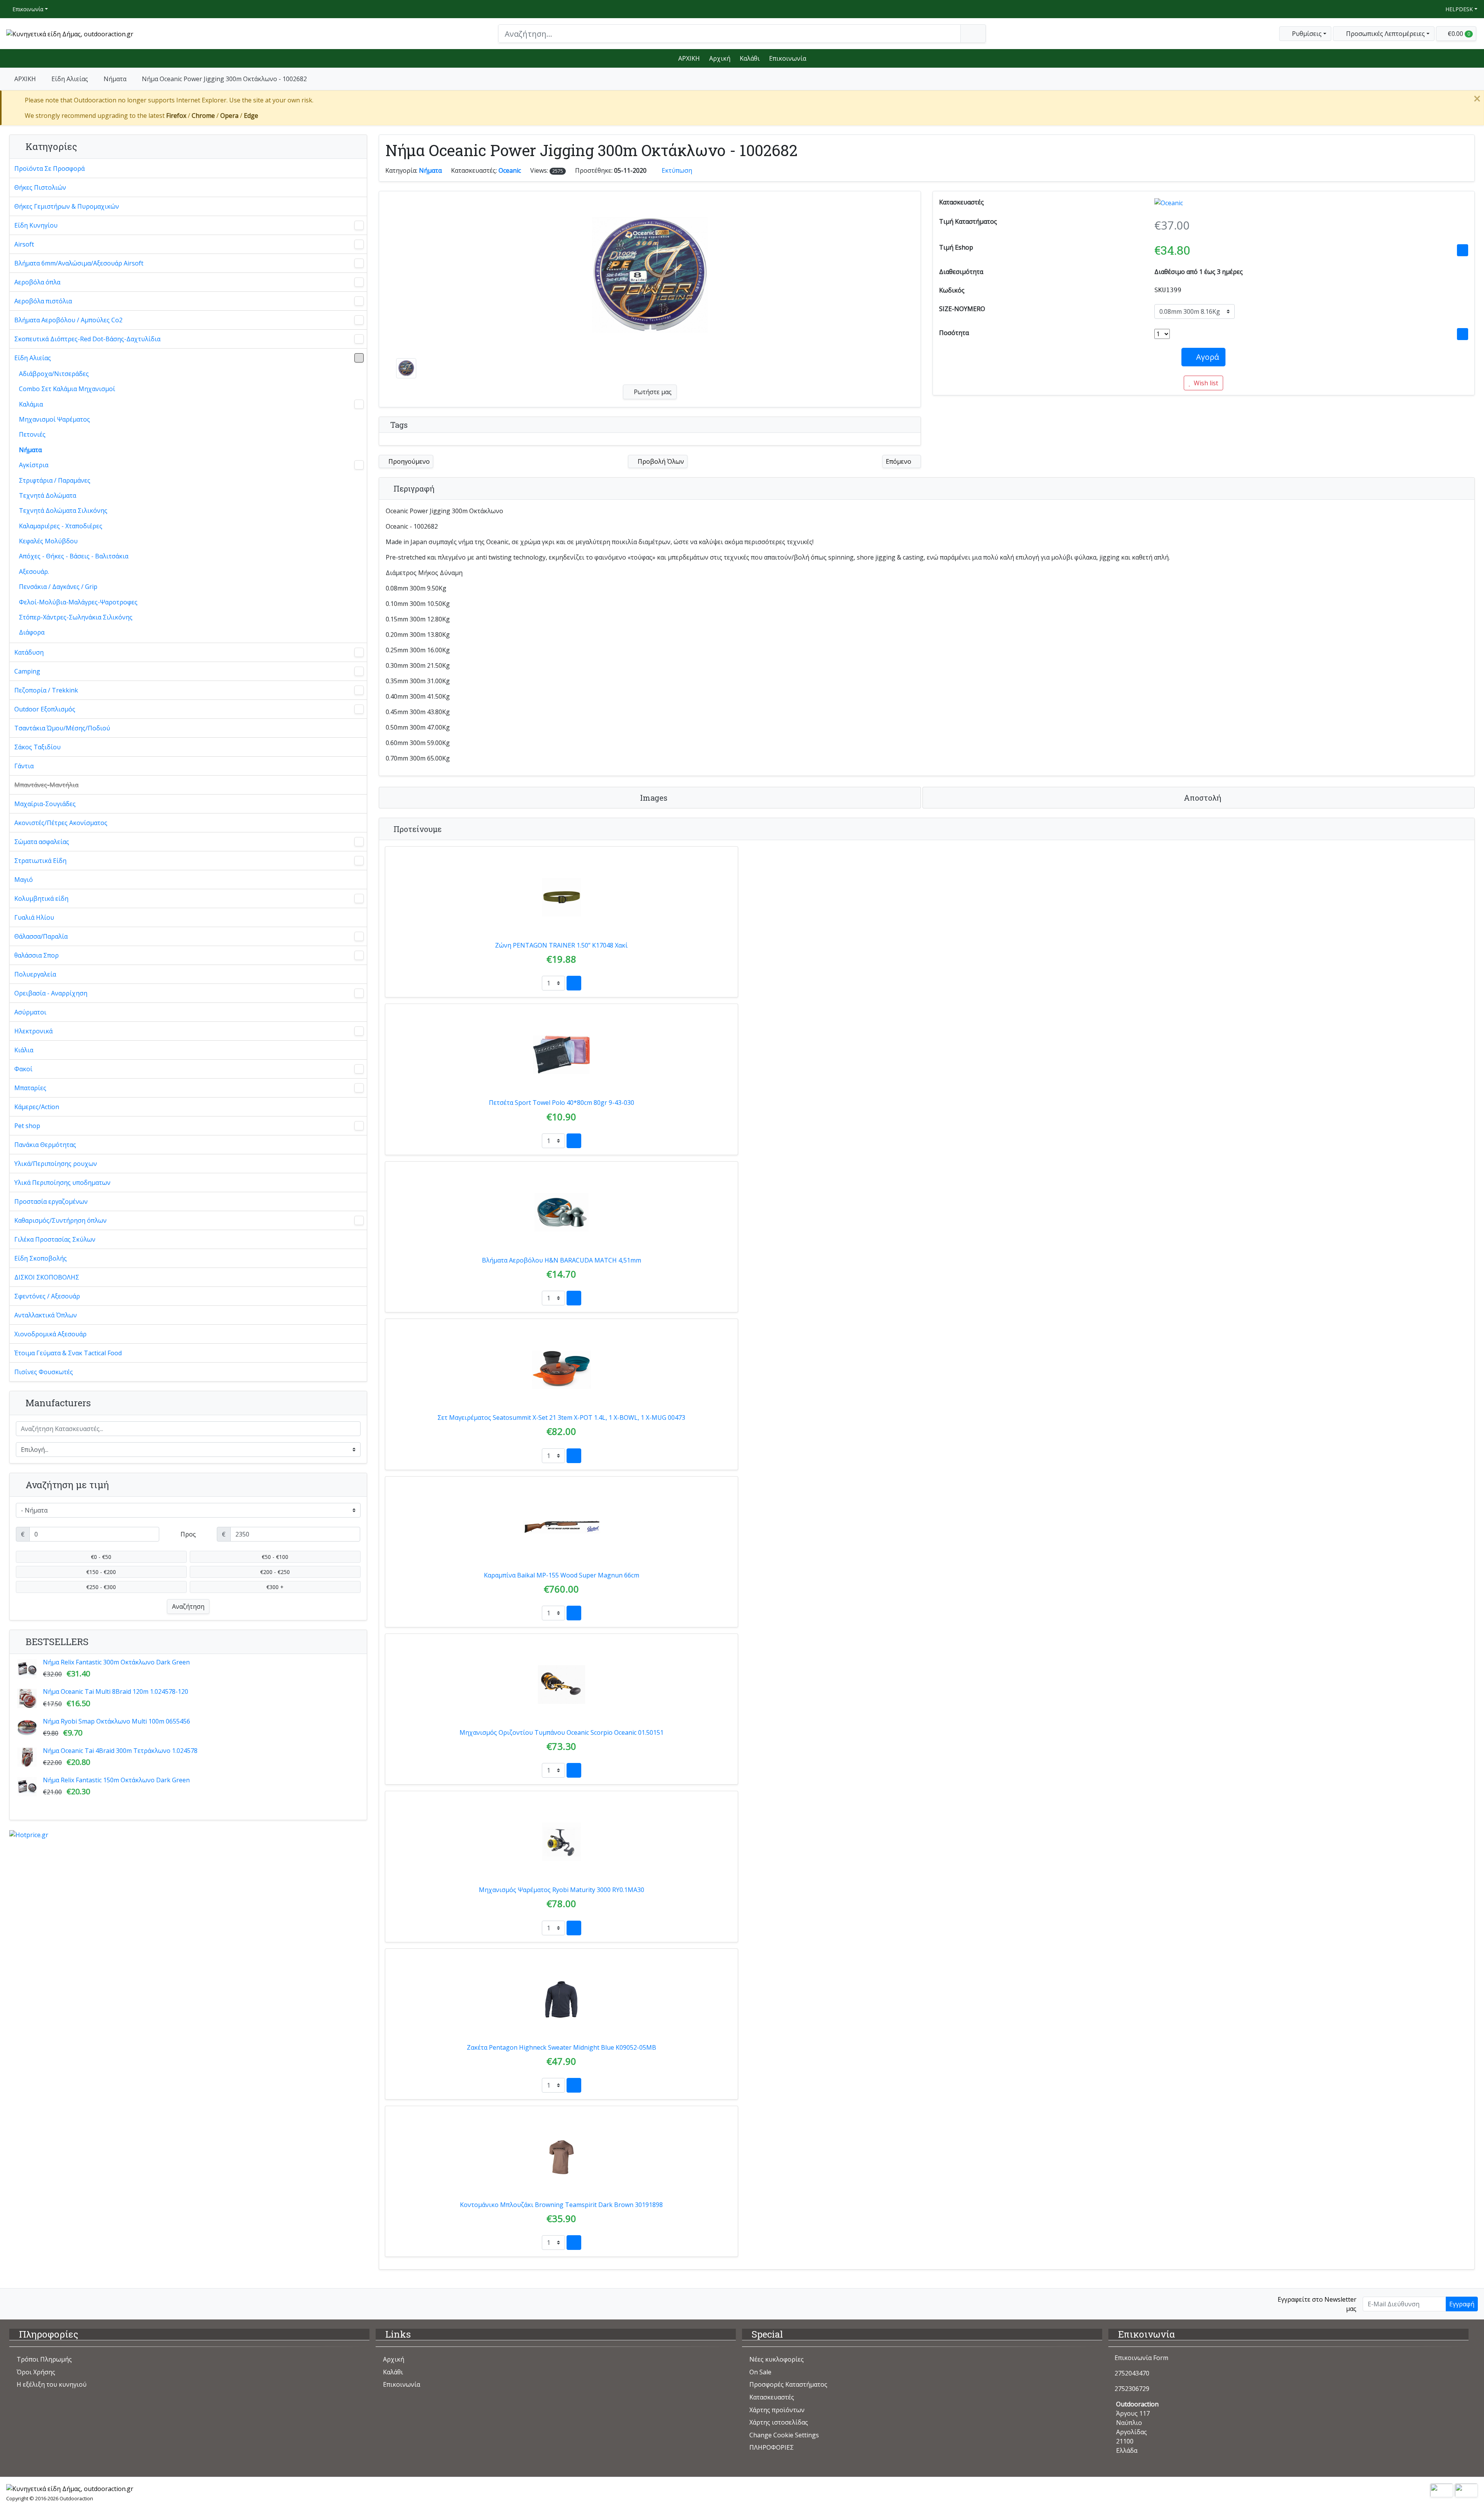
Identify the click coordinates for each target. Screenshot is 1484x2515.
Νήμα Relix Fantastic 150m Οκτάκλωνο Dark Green (116, 1780)
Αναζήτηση (188, 1606)
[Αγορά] (574, 983)
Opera (229, 116)
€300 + (275, 1587)
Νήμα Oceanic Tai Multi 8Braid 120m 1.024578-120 (116, 1691)
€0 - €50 (101, 1557)
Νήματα (115, 79)
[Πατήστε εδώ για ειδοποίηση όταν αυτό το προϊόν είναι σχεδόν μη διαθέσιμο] (1463, 334)
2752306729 (1132, 2389)
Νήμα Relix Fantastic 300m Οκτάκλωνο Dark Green (116, 1662)
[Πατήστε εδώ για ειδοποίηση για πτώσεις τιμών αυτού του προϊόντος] (1463, 250)
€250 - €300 (101, 1587)
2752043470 (1132, 2373)
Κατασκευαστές (772, 2397)
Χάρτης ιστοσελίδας (779, 2422)
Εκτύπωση (677, 170)
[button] (1384, 34)
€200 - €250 (275, 1572)
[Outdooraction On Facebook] (14, 2304)
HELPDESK (1458, 9)
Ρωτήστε (652, 392)
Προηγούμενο (408, 461)
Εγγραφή (1462, 2304)
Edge (251, 116)
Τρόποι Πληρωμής (44, 2359)
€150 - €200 (101, 1572)
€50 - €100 (275, 1557)
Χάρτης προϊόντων (777, 2410)
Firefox (176, 116)
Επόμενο (899, 461)
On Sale (760, 2372)
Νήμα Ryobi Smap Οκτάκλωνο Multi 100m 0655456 (117, 1721)
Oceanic (510, 170)
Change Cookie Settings (784, 2435)
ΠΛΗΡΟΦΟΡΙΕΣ (772, 2447)
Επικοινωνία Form (1141, 2358)
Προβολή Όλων (660, 461)
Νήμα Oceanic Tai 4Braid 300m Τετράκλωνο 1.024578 (120, 1751)
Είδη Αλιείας (70, 79)
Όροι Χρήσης (36, 2372)
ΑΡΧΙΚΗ (689, 58)
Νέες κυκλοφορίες (777, 2359)
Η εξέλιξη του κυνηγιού (52, 2384)
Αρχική (720, 58)
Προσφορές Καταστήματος (788, 2384)
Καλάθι (750, 58)
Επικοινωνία (27, 9)
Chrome (203, 116)
